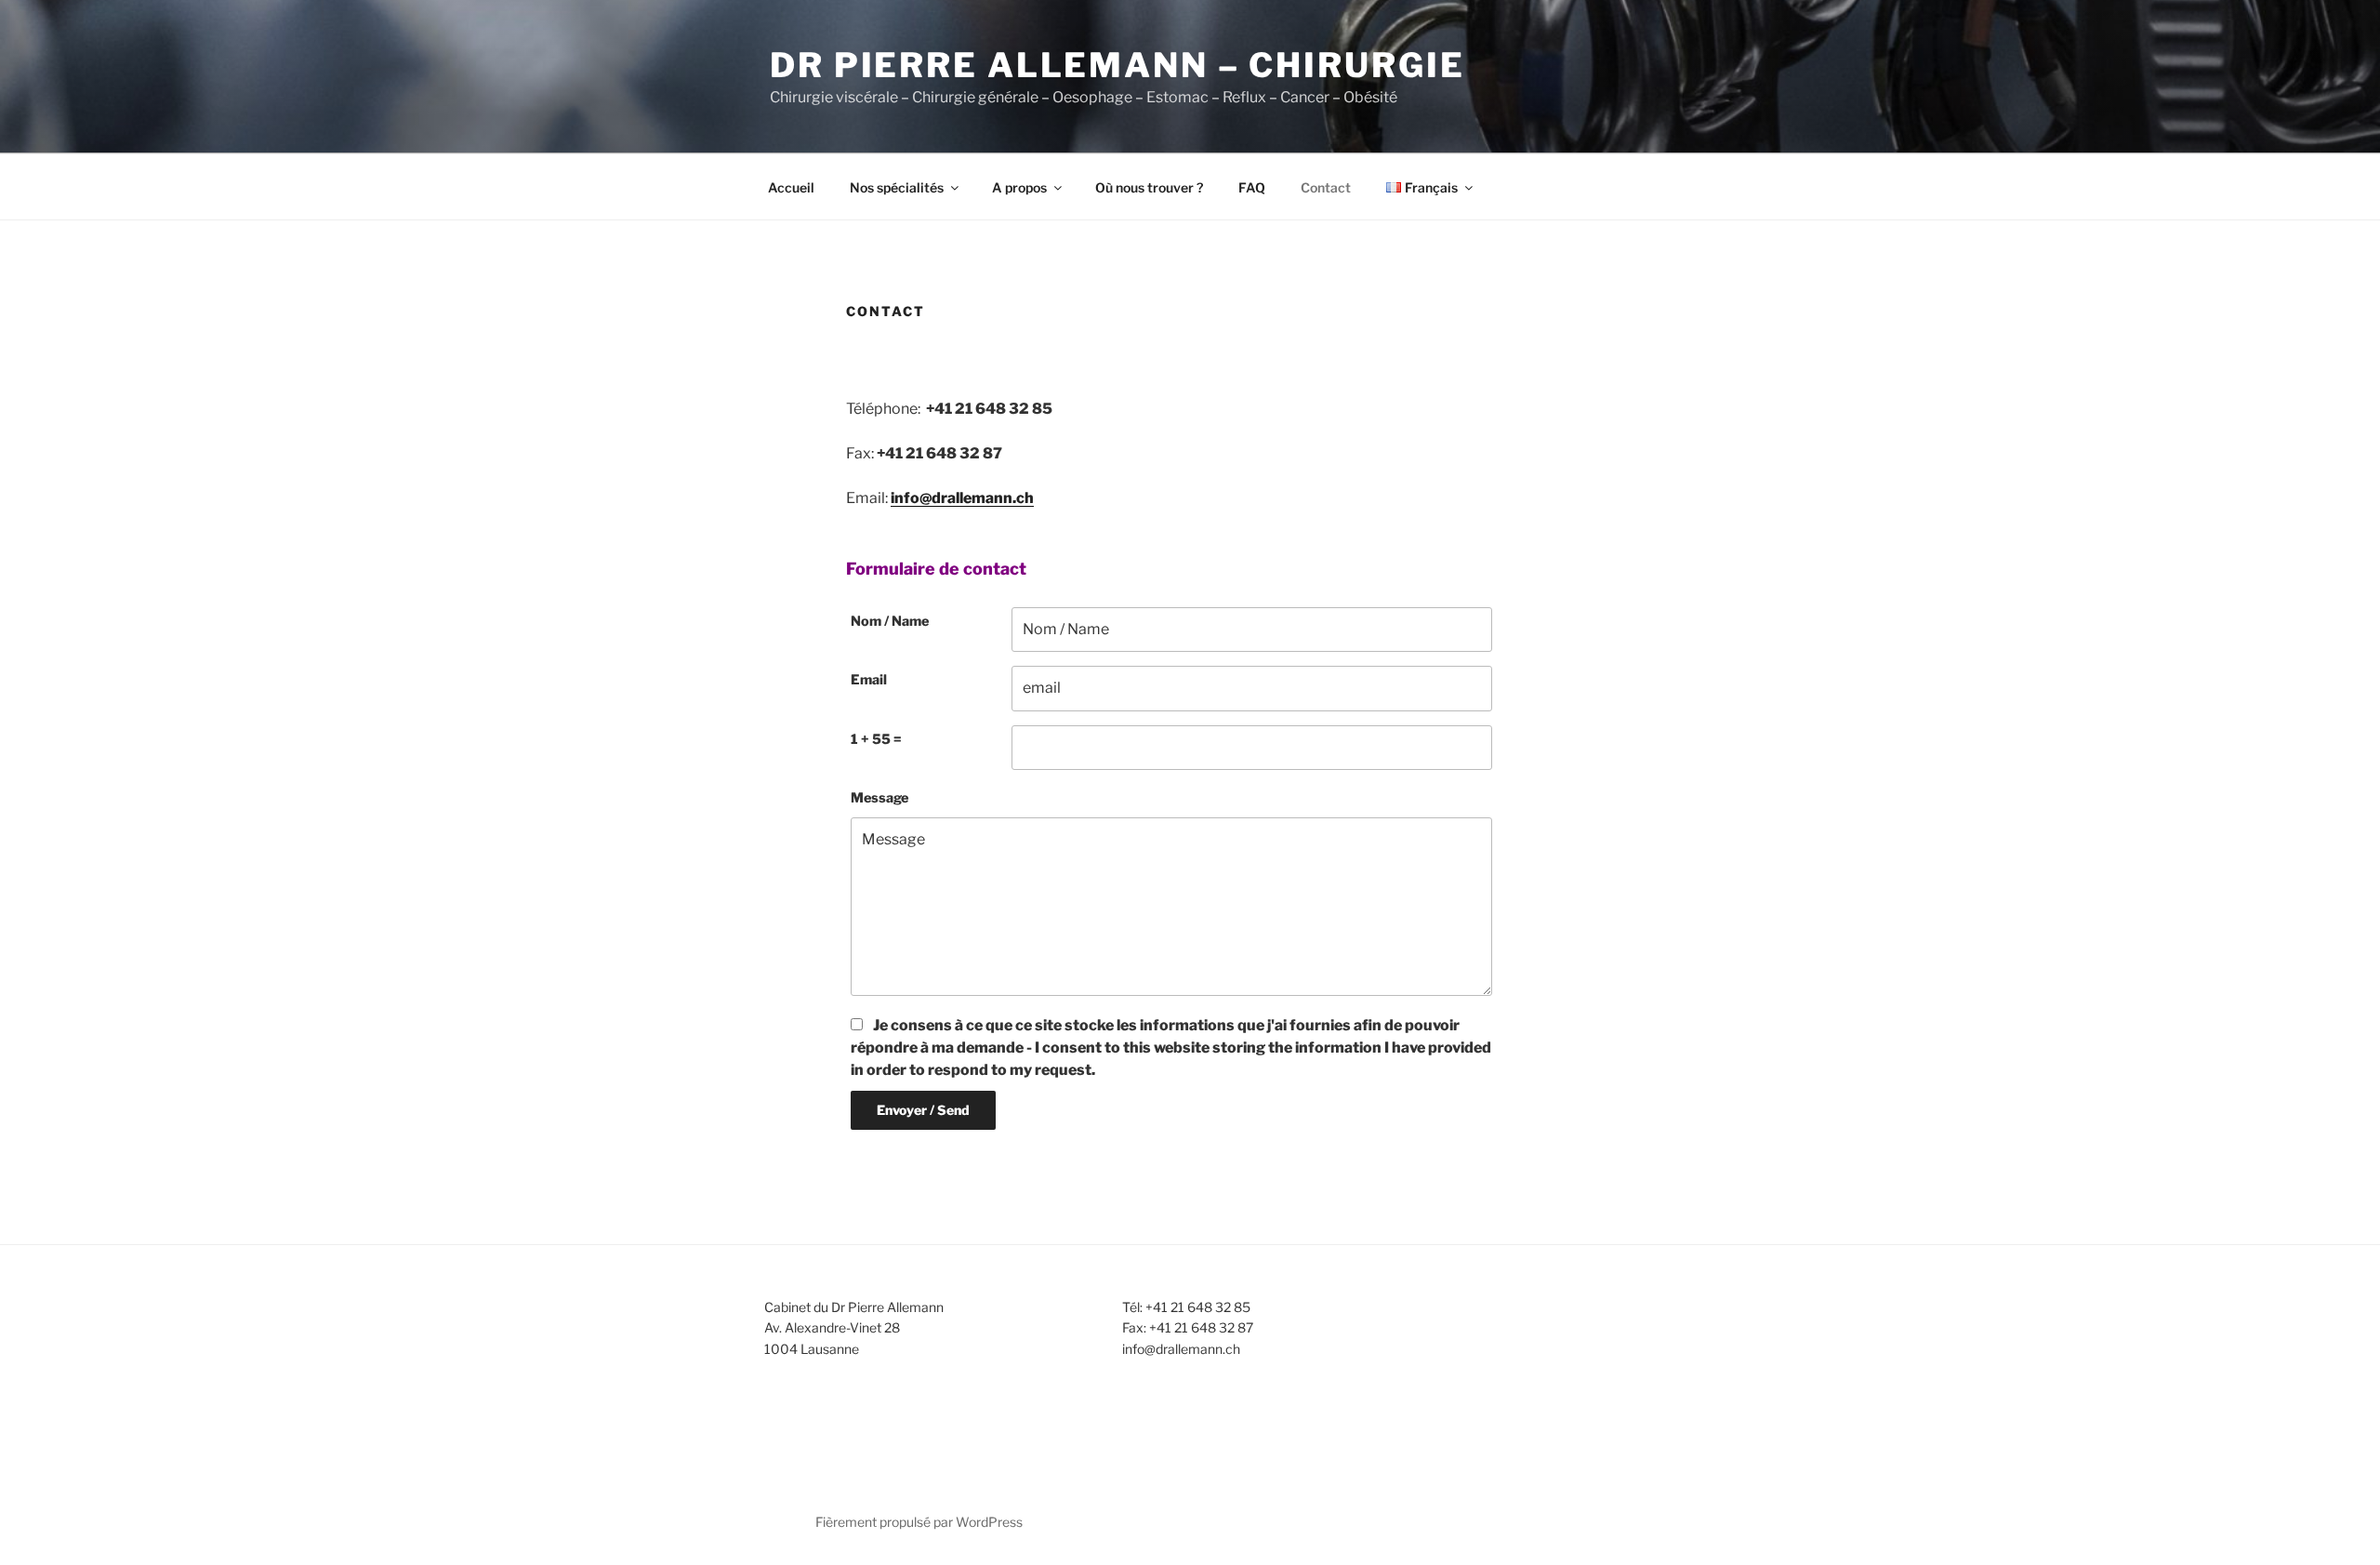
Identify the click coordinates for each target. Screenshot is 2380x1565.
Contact (1326, 187)
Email (869, 680)
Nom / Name (890, 621)
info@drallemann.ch (962, 498)
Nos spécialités (897, 187)
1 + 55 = (876, 739)
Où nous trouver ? (1149, 187)
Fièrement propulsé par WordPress (919, 1522)
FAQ (1252, 187)
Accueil (791, 187)
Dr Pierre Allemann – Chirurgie (1117, 65)
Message (879, 798)
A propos (1019, 187)
